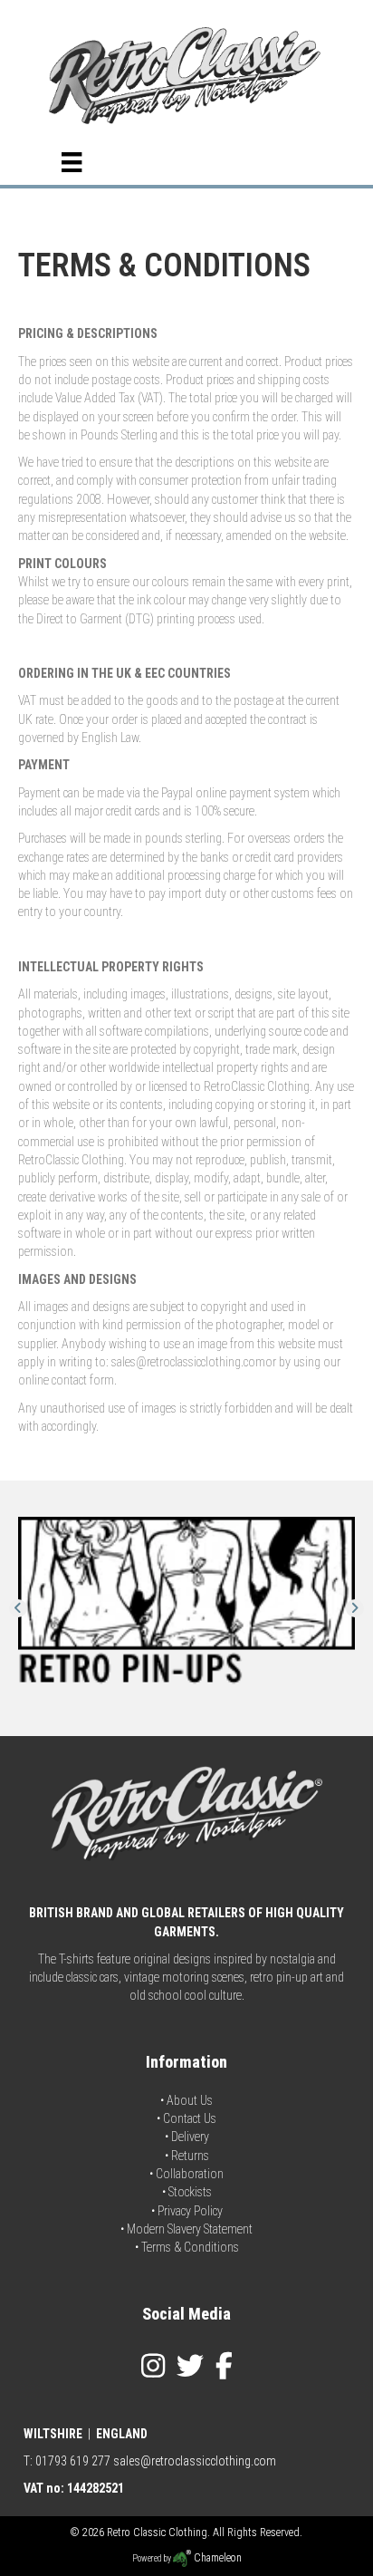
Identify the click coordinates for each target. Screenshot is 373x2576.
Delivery (190, 2137)
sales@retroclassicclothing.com (195, 2461)
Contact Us (190, 2118)
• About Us (186, 2100)
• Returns (187, 2156)
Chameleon (216, 2558)
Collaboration (190, 2174)
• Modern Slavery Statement (186, 2229)
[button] (18, 1608)
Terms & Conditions (190, 2247)
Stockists (190, 2192)
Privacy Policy (190, 2211)
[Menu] (72, 162)
